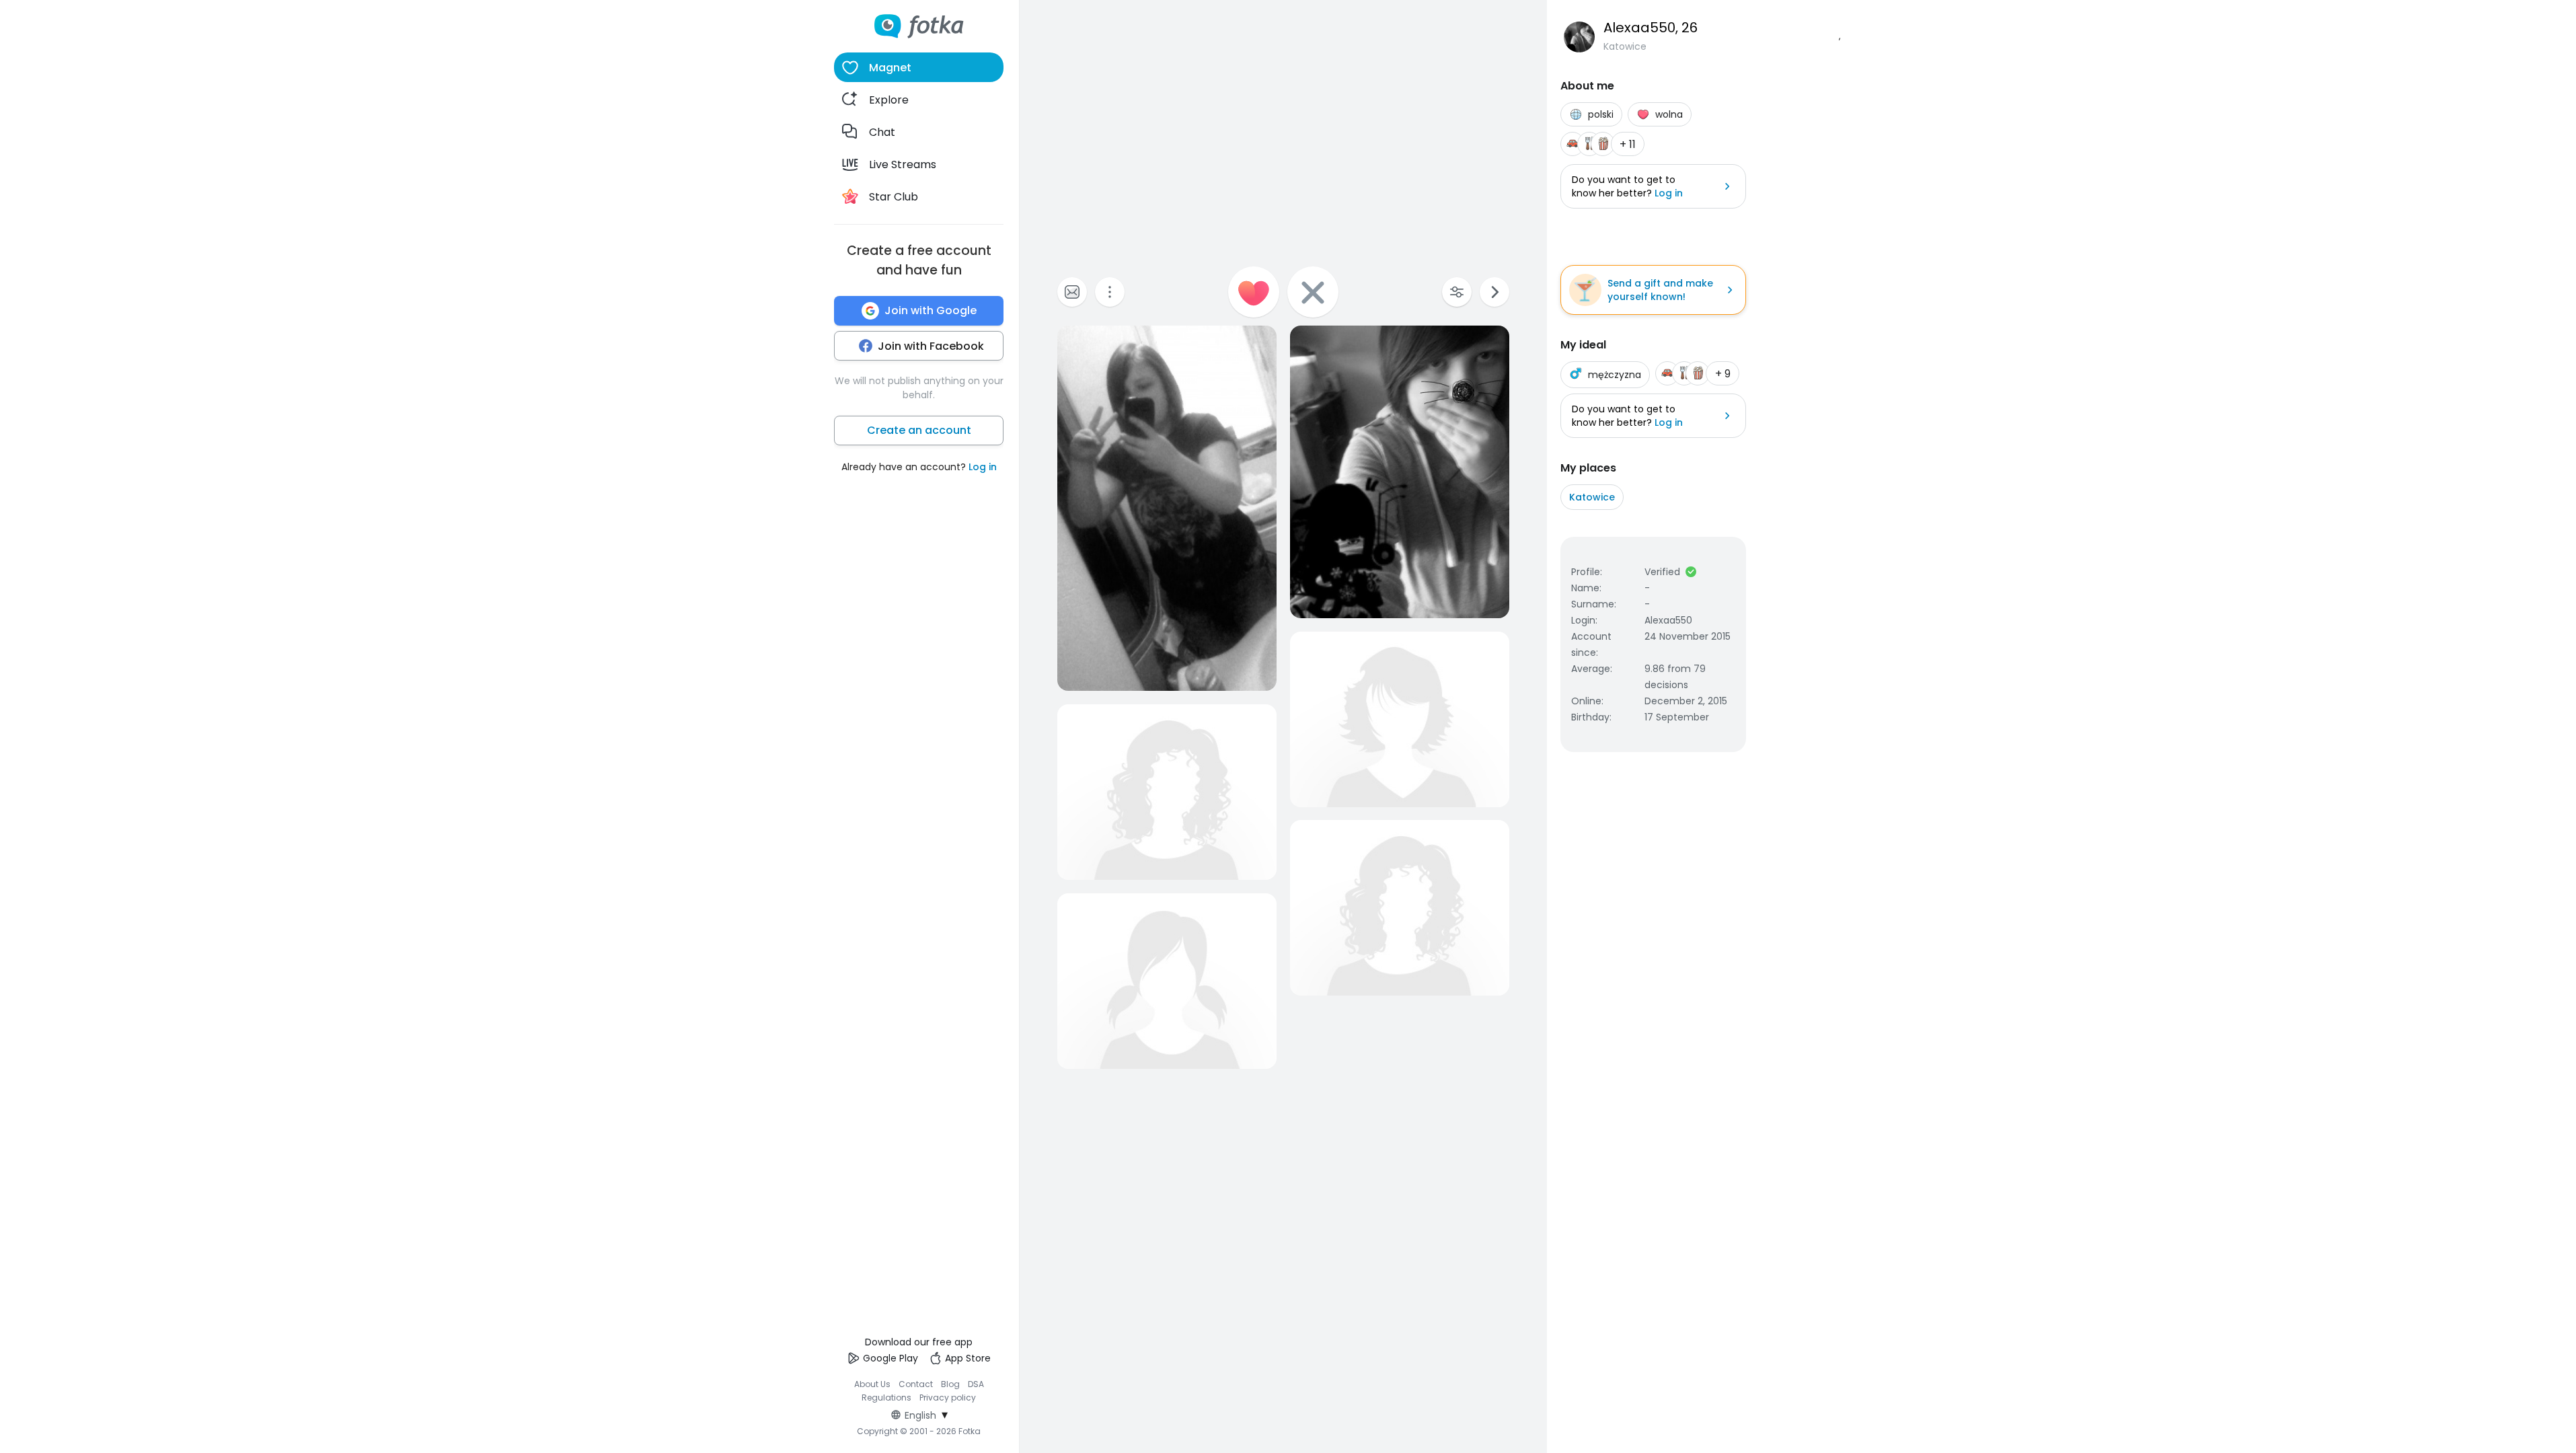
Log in (983, 467)
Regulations (886, 1398)
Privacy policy (948, 1398)
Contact (916, 1384)
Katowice (1592, 497)
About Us (872, 1384)
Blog (950, 1384)
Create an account (919, 430)
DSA (976, 1384)
